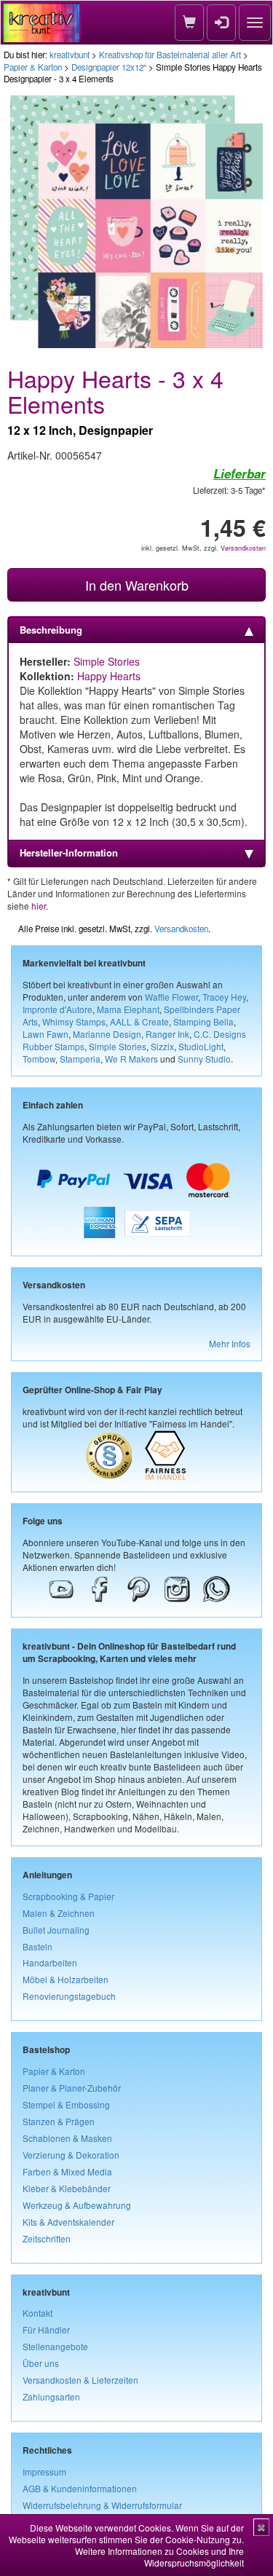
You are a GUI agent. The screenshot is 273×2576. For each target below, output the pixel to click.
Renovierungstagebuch (69, 1996)
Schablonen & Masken (67, 2138)
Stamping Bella (203, 1021)
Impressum (44, 2471)
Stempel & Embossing (66, 2104)
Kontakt (37, 2313)
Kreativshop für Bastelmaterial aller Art (170, 55)
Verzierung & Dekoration (71, 2155)
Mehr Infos (230, 1343)
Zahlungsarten (51, 2396)
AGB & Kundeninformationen (80, 2488)
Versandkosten (243, 548)
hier (39, 906)
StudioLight (201, 1046)
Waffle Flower (171, 997)
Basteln (37, 1946)
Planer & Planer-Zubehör (72, 2088)
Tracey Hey (224, 997)
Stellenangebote (55, 2346)
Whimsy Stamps (74, 1021)
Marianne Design (107, 1034)
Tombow (39, 1059)
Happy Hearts (109, 676)
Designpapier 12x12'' (109, 67)
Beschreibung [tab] (51, 630)
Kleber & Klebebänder (67, 2188)
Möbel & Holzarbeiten (66, 1979)
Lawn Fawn (45, 1034)
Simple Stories (107, 661)
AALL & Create (139, 1021)
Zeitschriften (47, 2238)
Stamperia (80, 1059)
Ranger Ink (167, 1034)
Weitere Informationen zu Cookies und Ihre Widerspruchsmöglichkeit (159, 2557)
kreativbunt (70, 55)
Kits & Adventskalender (68, 2222)
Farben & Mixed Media (67, 2171)
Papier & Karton (33, 67)
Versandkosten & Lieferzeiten (80, 2380)
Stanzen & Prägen (59, 2121)
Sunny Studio (204, 1059)
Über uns (41, 2363)
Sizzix (162, 1046)
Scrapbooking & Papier (68, 1896)
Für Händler (46, 2329)
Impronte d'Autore (58, 1009)
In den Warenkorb (137, 585)
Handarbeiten (50, 1962)
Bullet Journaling (56, 1930)
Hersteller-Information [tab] (69, 852)
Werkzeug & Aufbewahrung (77, 2205)
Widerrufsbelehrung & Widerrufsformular (102, 2505)
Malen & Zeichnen (59, 1913)
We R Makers (131, 1059)
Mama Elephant (128, 1009)
